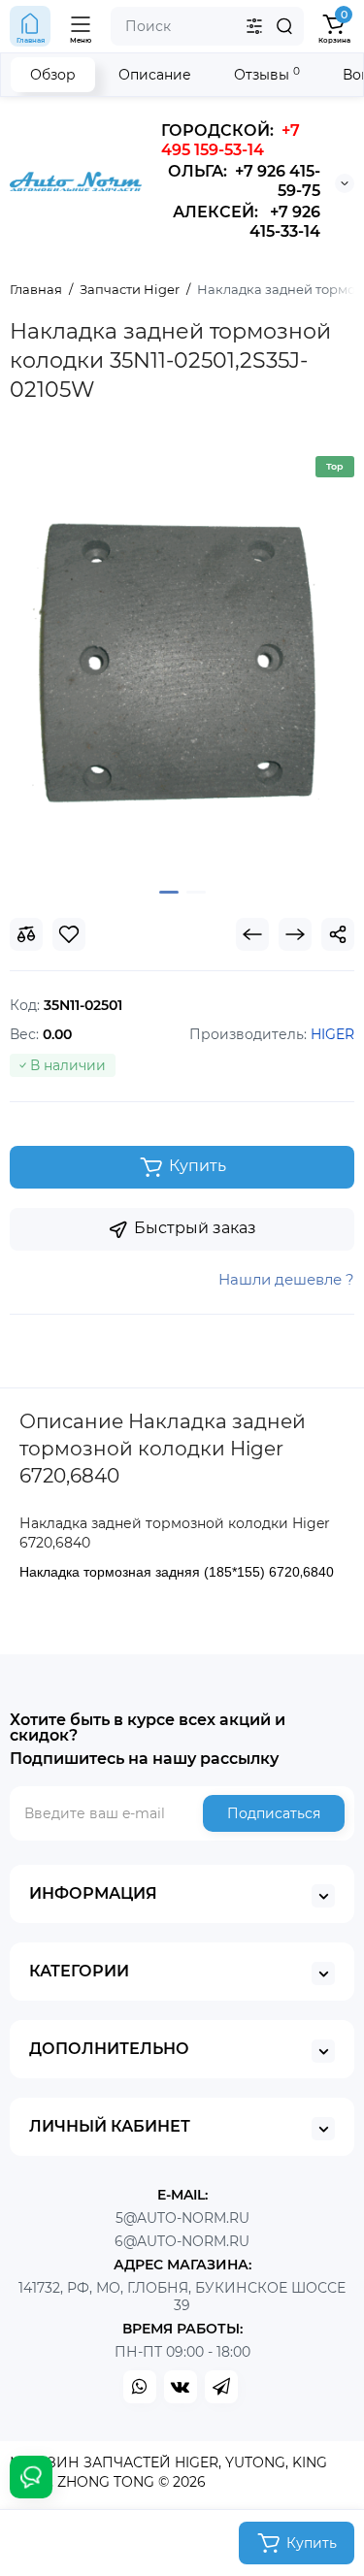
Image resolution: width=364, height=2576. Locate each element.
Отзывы (267, 74)
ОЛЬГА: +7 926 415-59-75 (244, 181)
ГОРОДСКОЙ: (231, 140)
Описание (155, 75)
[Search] (284, 26)
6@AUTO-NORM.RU (182, 2241)
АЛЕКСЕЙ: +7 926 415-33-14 (247, 222)
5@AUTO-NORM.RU (182, 2218)
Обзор (53, 75)
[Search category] (254, 26)
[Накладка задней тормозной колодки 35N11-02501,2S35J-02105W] (182, 659)
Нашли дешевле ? (286, 1279)
